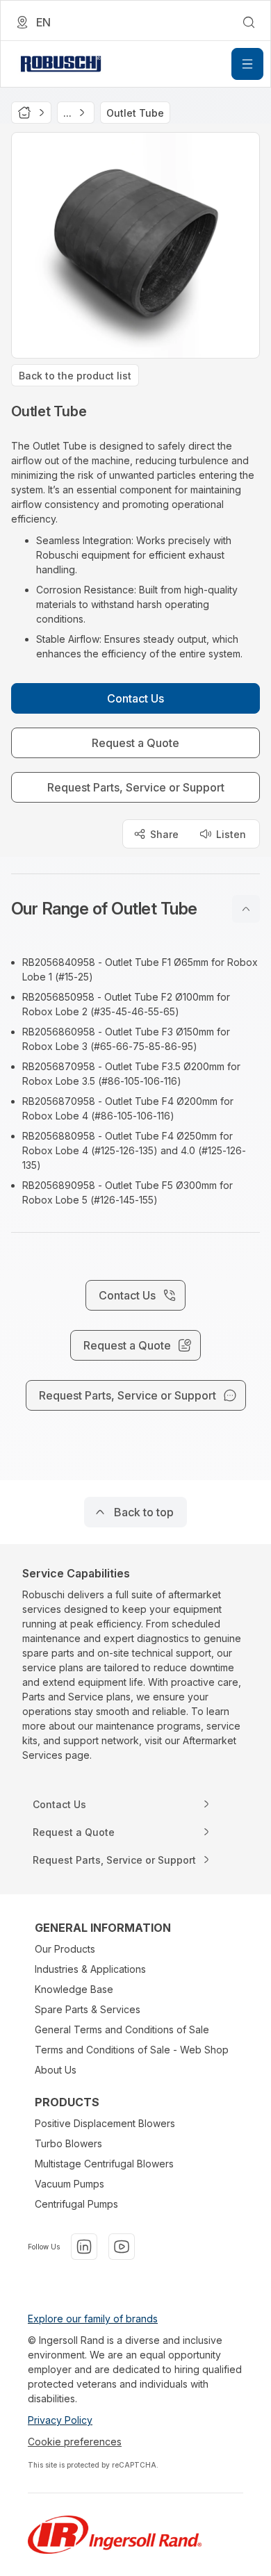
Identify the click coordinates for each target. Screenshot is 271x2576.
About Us (56, 2070)
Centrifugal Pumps (76, 2204)
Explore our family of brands (93, 2319)
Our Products (65, 1949)
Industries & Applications (90, 1969)
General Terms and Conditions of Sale (122, 2029)
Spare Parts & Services (88, 2009)
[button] (135, 909)
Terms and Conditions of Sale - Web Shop (132, 2050)
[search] (249, 22)
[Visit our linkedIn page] (84, 2247)
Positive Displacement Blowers (105, 2123)
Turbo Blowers (68, 2143)
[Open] (247, 64)
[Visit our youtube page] (122, 2247)
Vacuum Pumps (69, 2184)
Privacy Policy (60, 2420)
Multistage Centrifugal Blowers (104, 2164)
